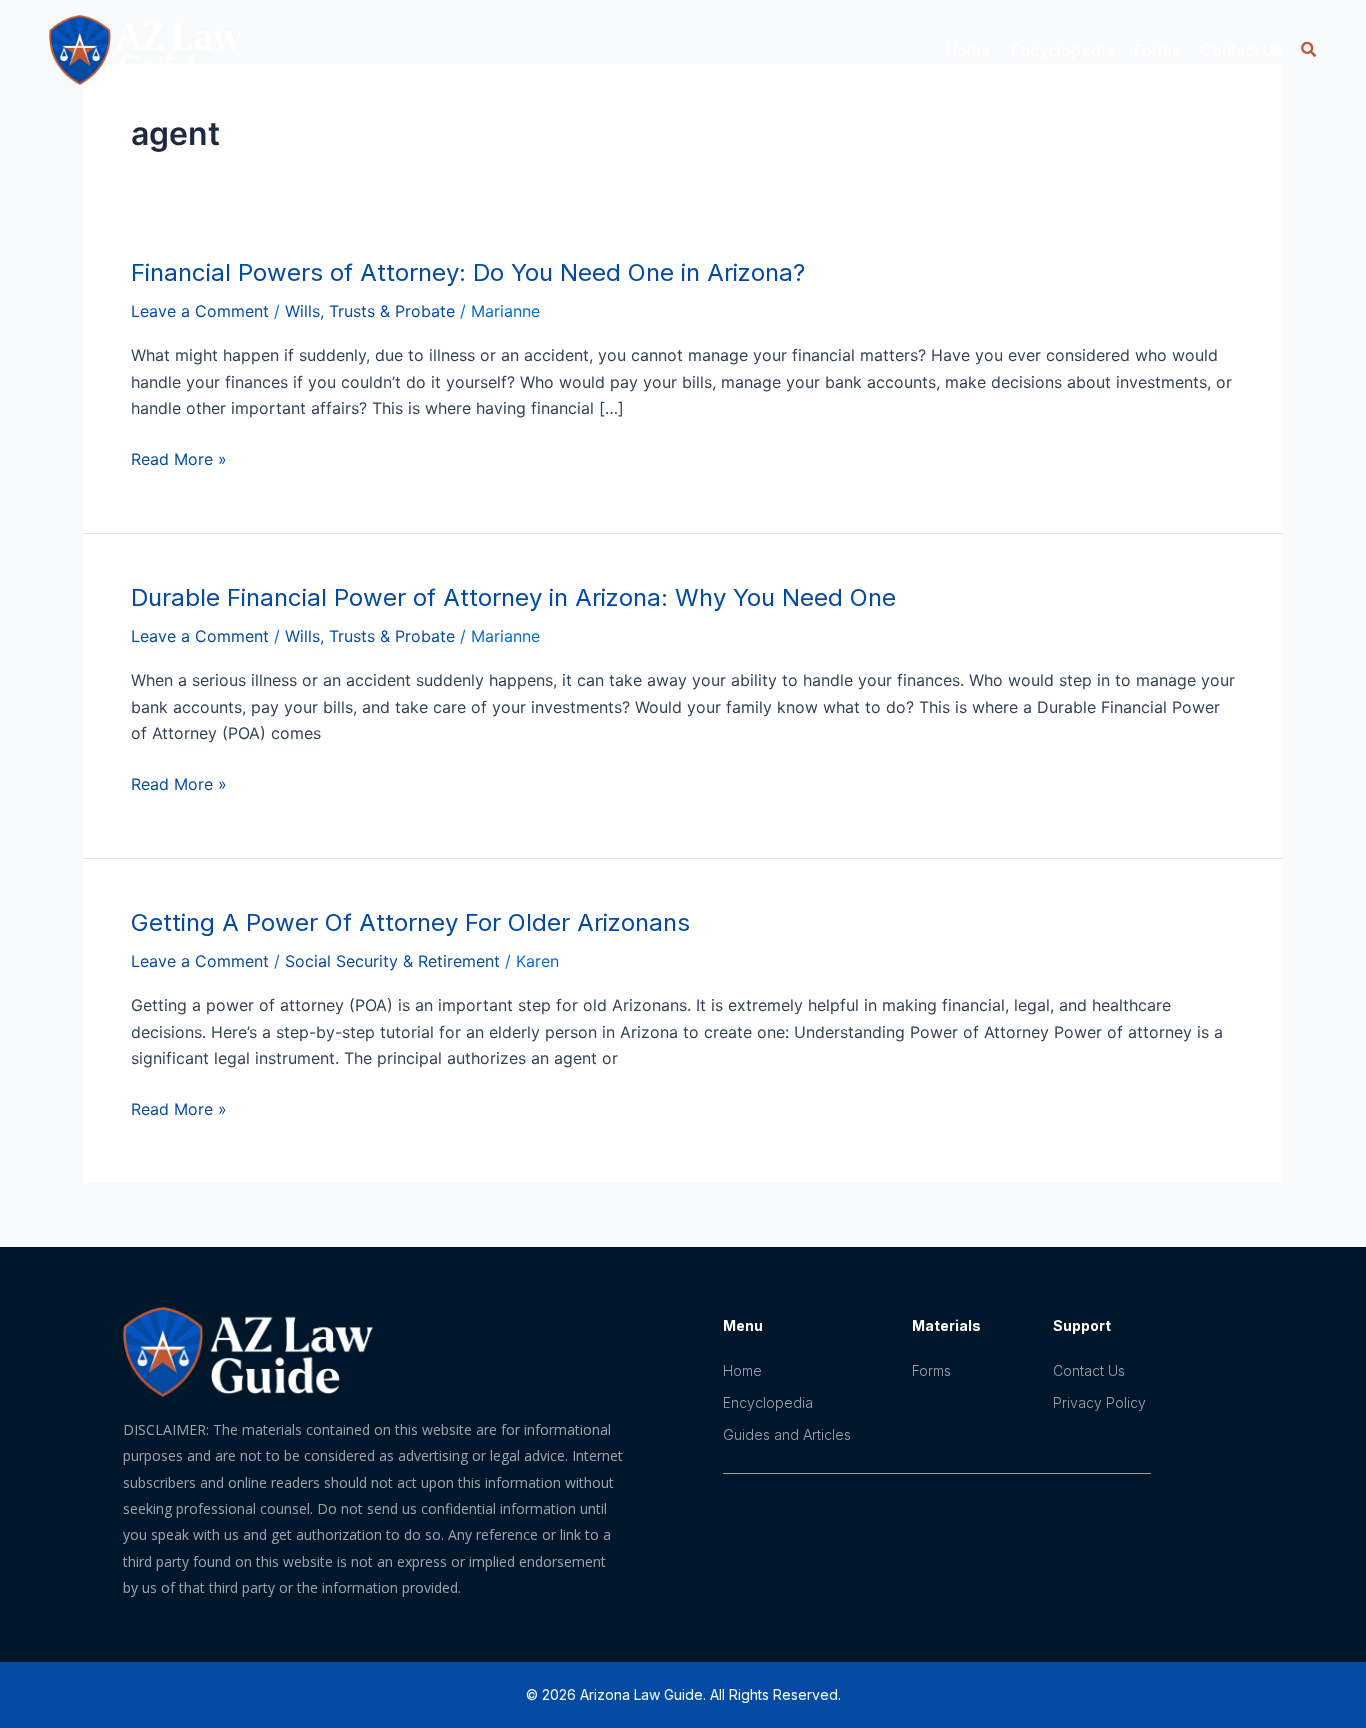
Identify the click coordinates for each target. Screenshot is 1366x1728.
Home (968, 50)
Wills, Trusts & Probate (370, 311)
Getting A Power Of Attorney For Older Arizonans (410, 922)
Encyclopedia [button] (1062, 50)
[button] (1308, 49)
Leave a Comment (200, 311)
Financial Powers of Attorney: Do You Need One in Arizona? (468, 272)
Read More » (179, 459)
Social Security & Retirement (392, 961)
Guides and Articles (787, 1434)
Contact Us (1241, 50)
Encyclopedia (768, 1402)
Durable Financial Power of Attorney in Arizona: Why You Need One (513, 597)
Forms (1157, 50)
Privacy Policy (1099, 1402)
